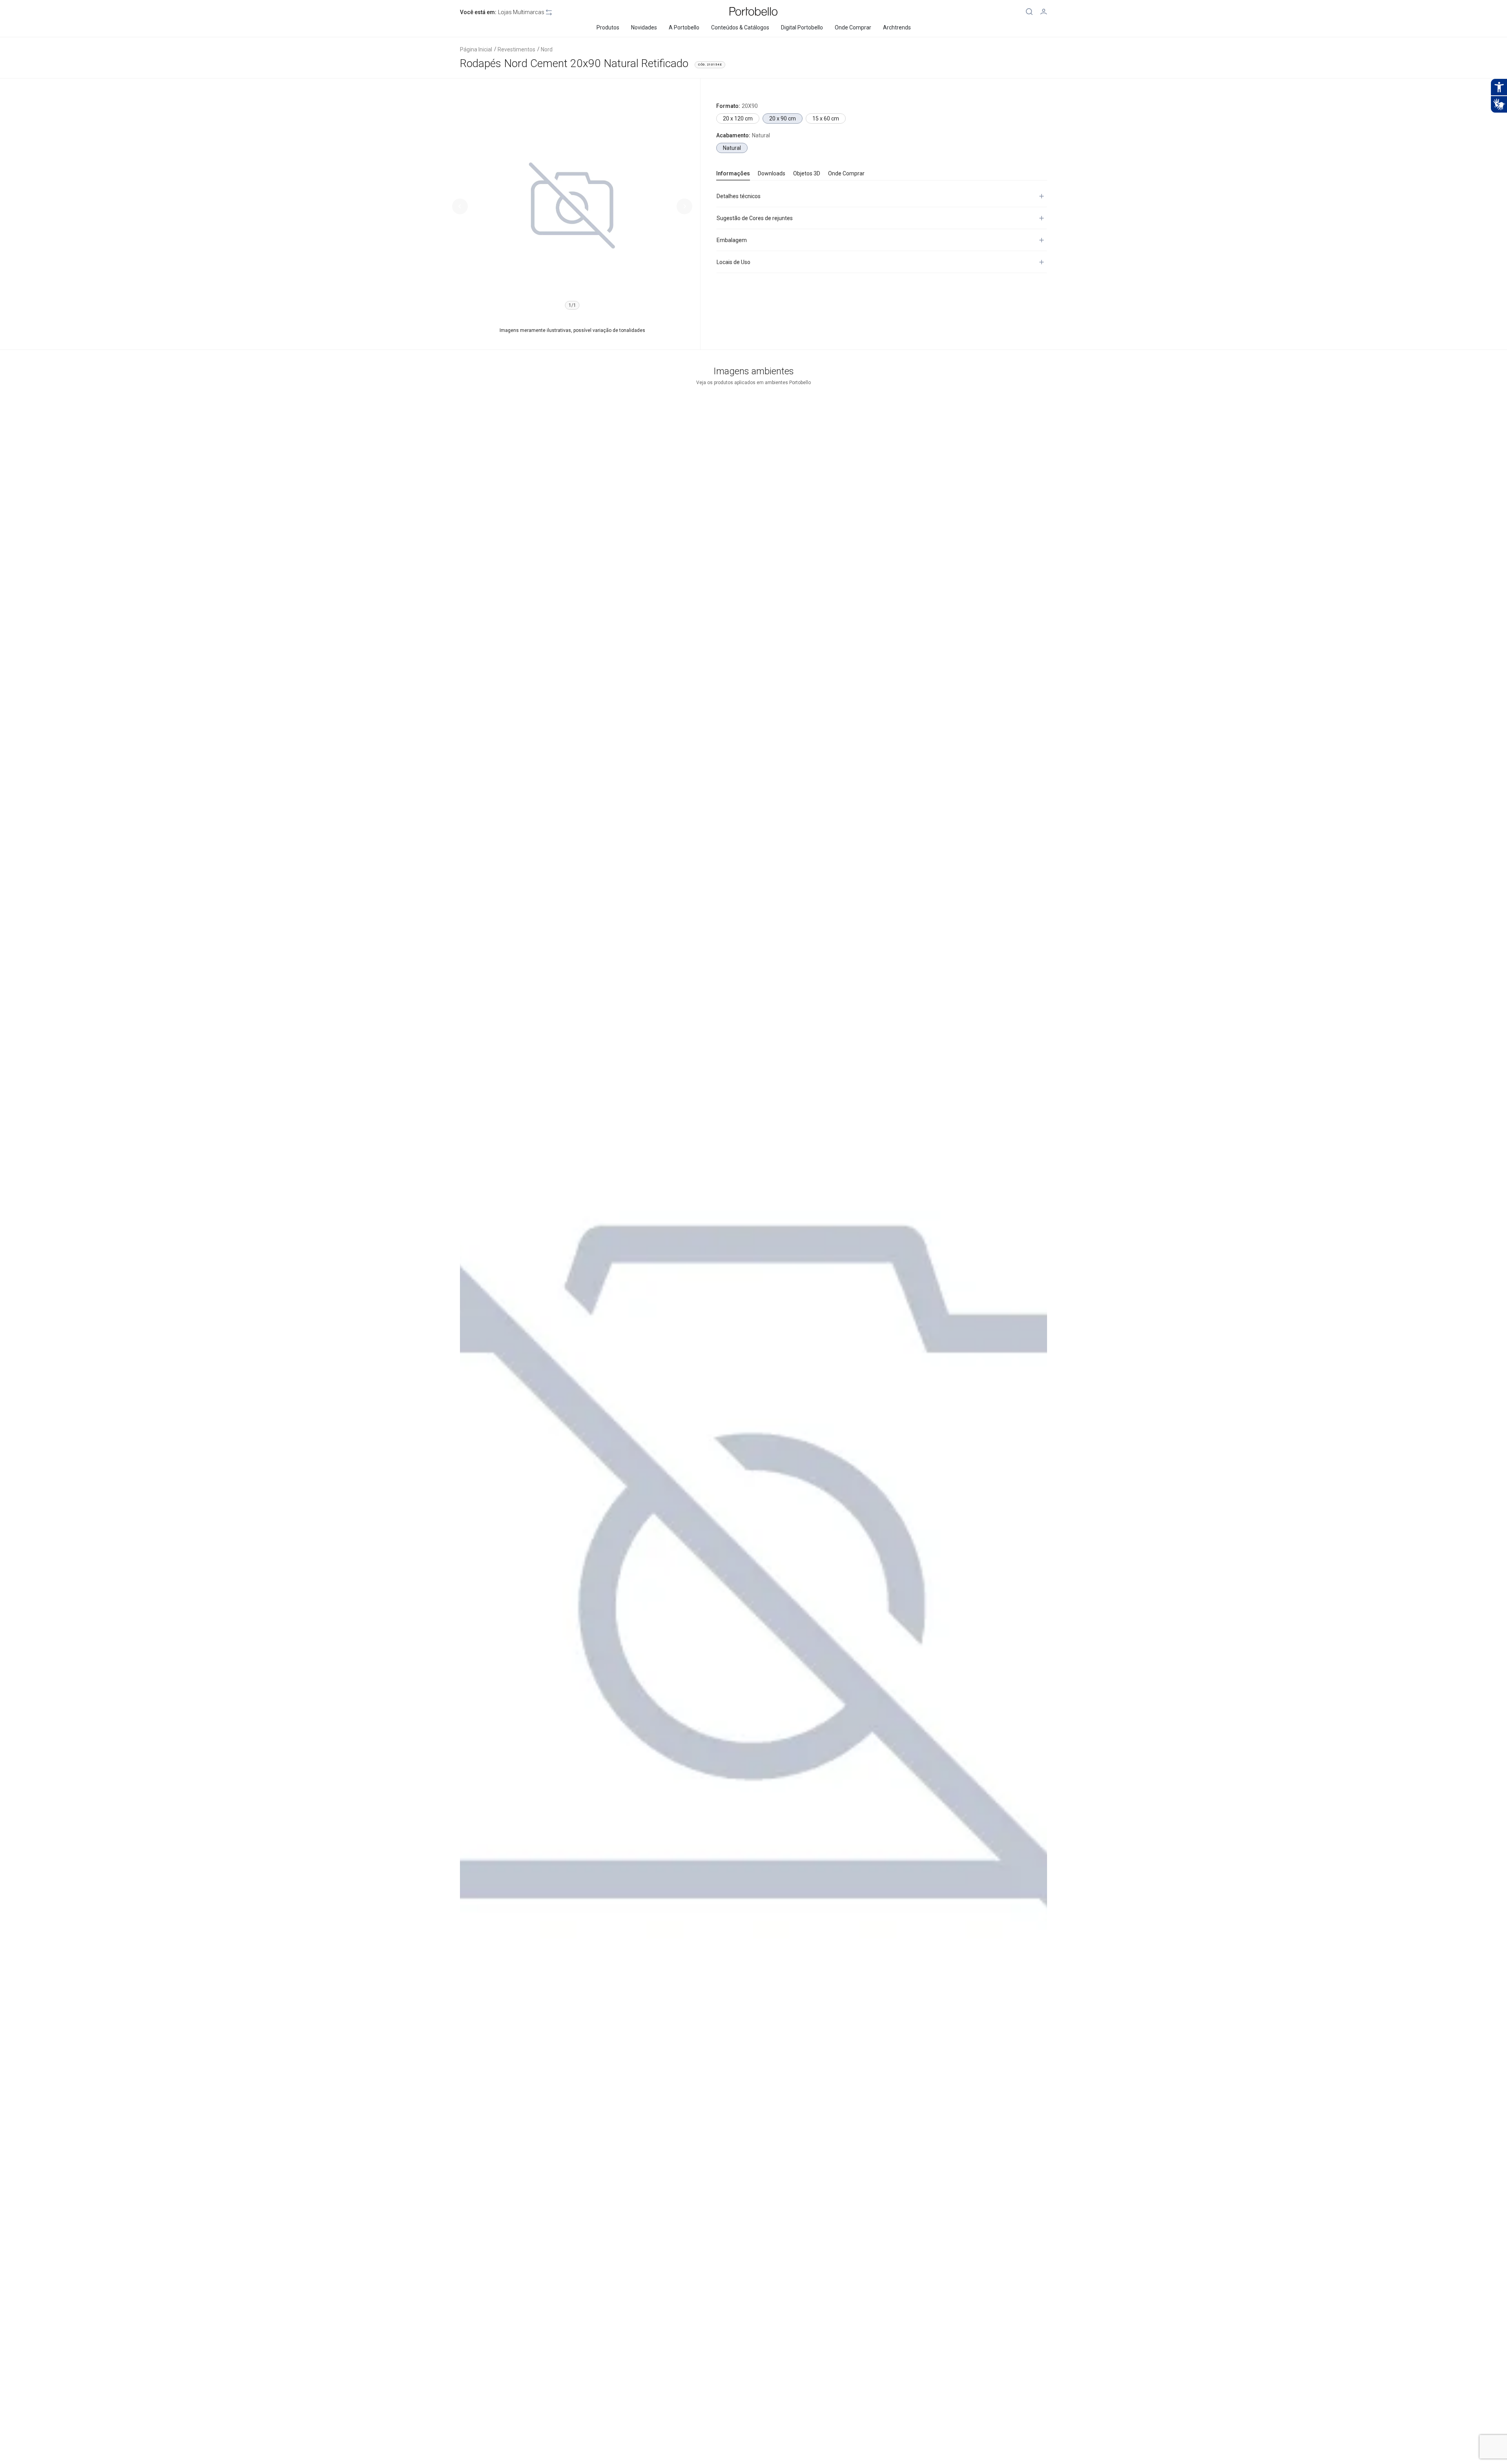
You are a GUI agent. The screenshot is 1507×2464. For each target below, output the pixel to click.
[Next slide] (684, 206)
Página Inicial (476, 49)
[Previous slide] (460, 206)
